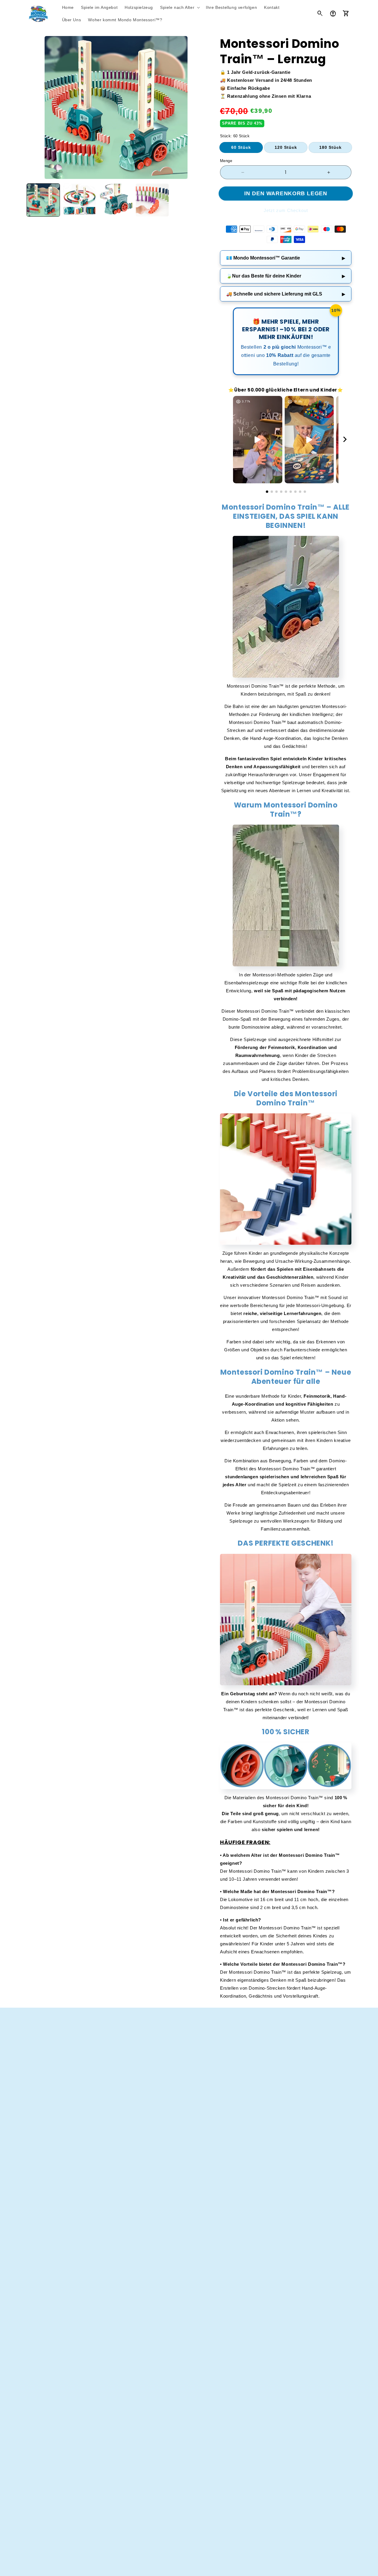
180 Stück (330, 147)
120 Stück (286, 147)
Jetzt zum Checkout (286, 210)
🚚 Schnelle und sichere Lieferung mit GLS (286, 294)
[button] (179, 7)
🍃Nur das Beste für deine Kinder (286, 276)
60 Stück (241, 147)
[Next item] (345, 440)
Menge (226, 161)
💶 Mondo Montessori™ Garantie (286, 258)
